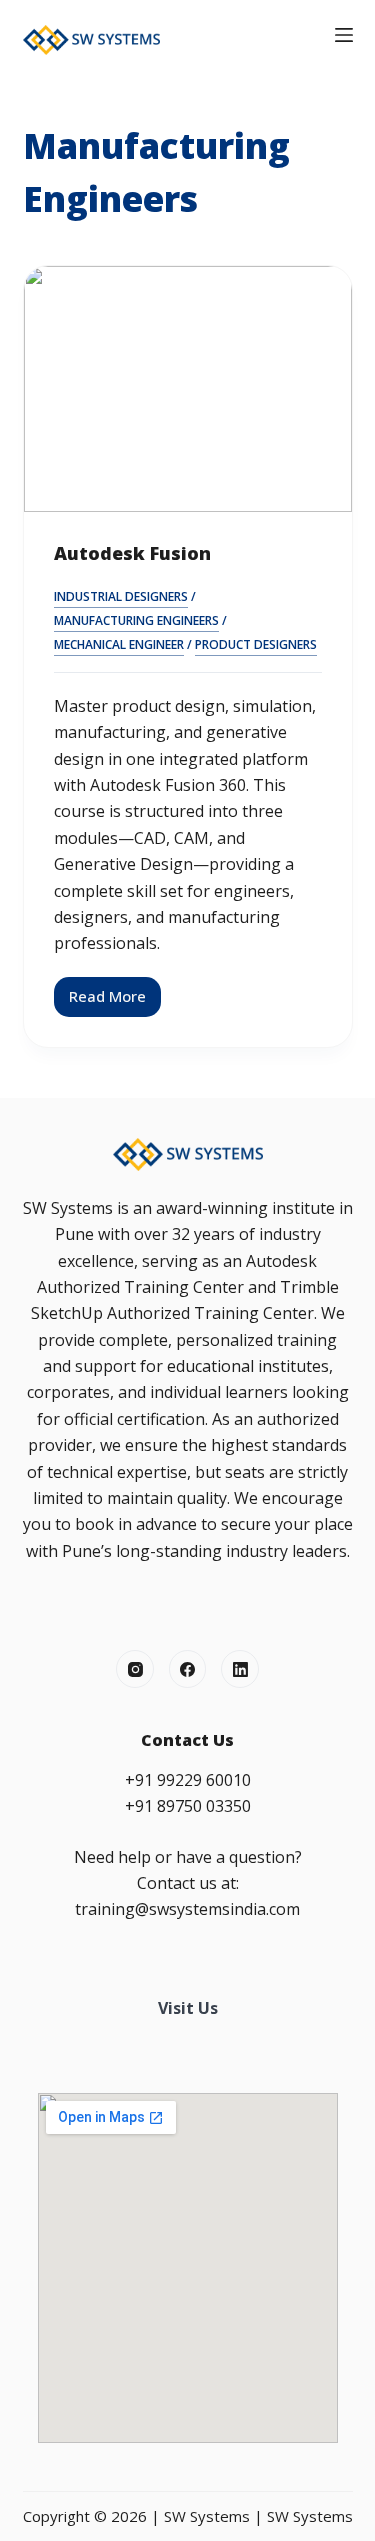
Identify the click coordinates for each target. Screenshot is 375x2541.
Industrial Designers (121, 596)
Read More (115, 1001)
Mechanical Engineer (119, 644)
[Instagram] (135, 1669)
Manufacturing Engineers (136, 620)
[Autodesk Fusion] (188, 389)
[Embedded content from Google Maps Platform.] (188, 2268)
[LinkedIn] (240, 1669)
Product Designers (256, 644)
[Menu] (344, 35)
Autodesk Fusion (132, 553)
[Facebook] (188, 1669)
